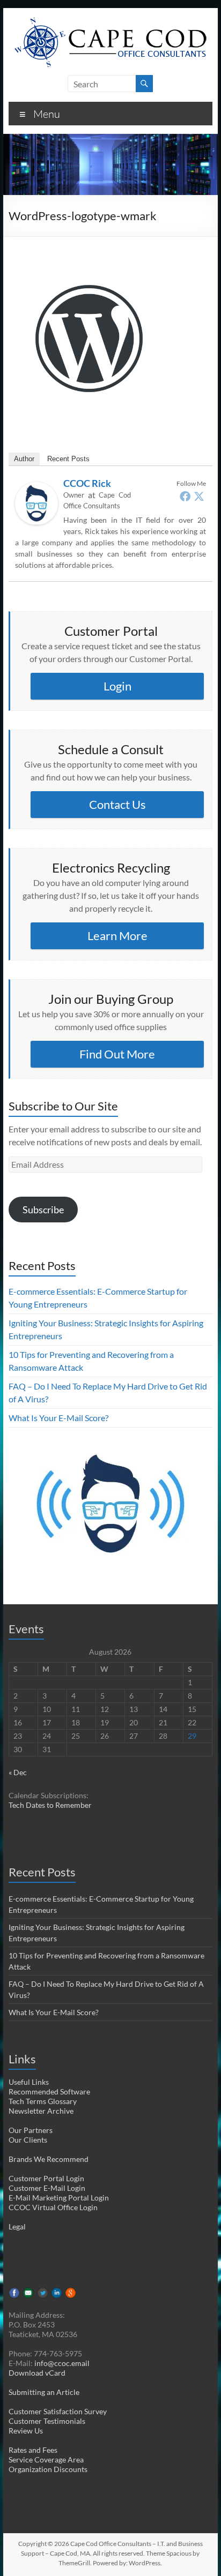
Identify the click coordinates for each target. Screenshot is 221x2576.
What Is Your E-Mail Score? (58, 1418)
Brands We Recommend (49, 2159)
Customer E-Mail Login (47, 2188)
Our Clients (28, 2140)
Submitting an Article (44, 2392)
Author (24, 459)
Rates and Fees (33, 2450)
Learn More (117, 936)
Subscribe (43, 1210)
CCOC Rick (87, 483)
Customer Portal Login (46, 2178)
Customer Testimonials (47, 2421)
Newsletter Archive (41, 2111)
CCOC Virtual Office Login (53, 2207)
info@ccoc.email (62, 2363)
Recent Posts (68, 459)
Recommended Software (49, 2091)
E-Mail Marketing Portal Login (59, 2198)
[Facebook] (185, 496)
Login (117, 686)
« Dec (18, 1772)
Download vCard (37, 2373)
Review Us (26, 2431)
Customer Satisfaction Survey (58, 2411)
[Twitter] (199, 496)
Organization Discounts (48, 2469)
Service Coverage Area (46, 2459)
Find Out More (117, 1054)
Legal (17, 2226)
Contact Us (117, 804)
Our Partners (31, 2130)
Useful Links (29, 2082)
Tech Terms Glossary (43, 2101)
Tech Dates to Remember (50, 1805)
